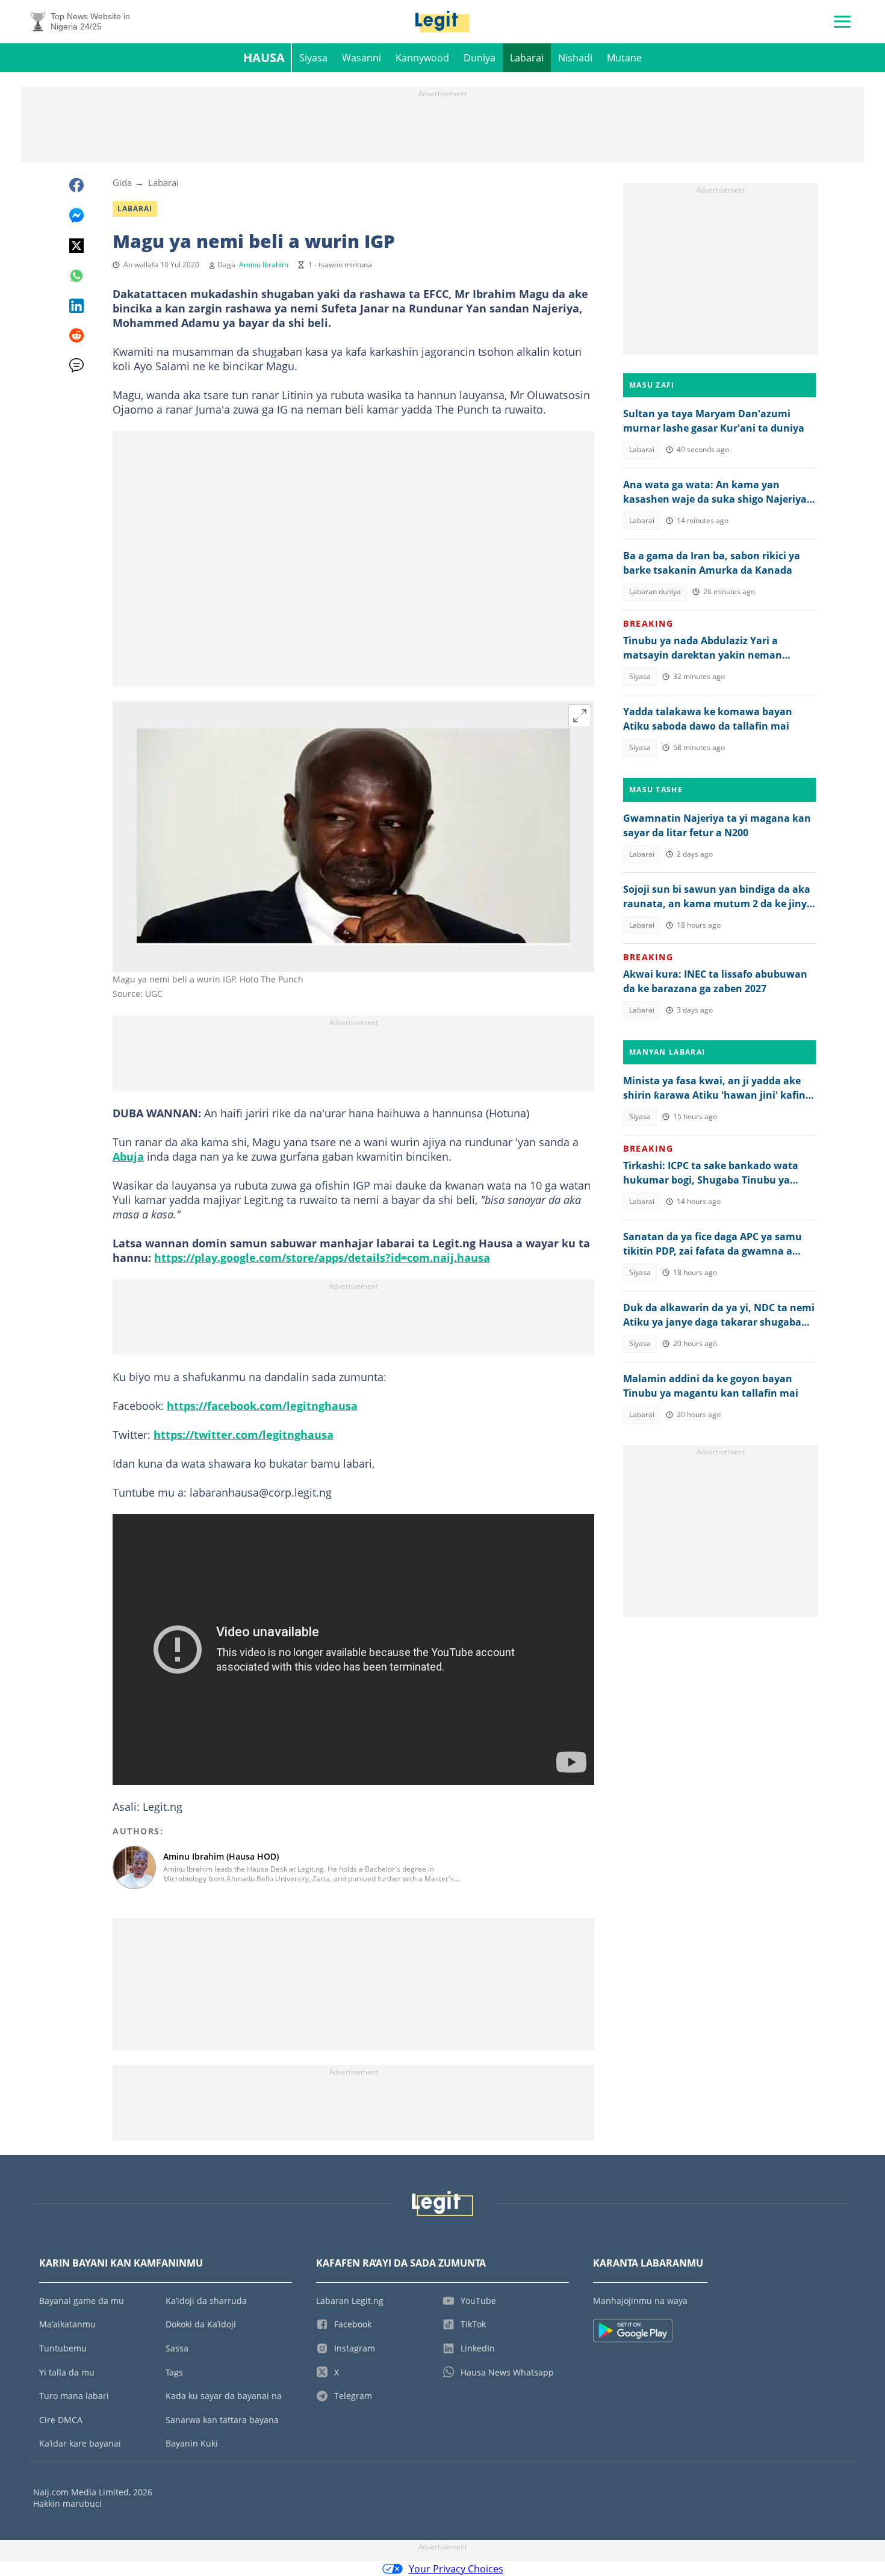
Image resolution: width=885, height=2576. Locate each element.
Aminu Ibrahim (264, 265)
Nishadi (575, 58)
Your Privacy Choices (456, 2569)
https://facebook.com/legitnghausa (262, 1406)
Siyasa (313, 58)
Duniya (480, 58)
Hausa (264, 57)
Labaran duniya (655, 591)
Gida (122, 182)
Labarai (527, 58)
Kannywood (422, 58)
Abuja (128, 1156)
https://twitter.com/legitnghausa (244, 1435)
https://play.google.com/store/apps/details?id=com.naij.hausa (322, 1258)
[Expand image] (580, 716)
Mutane (624, 58)
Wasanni (362, 58)
